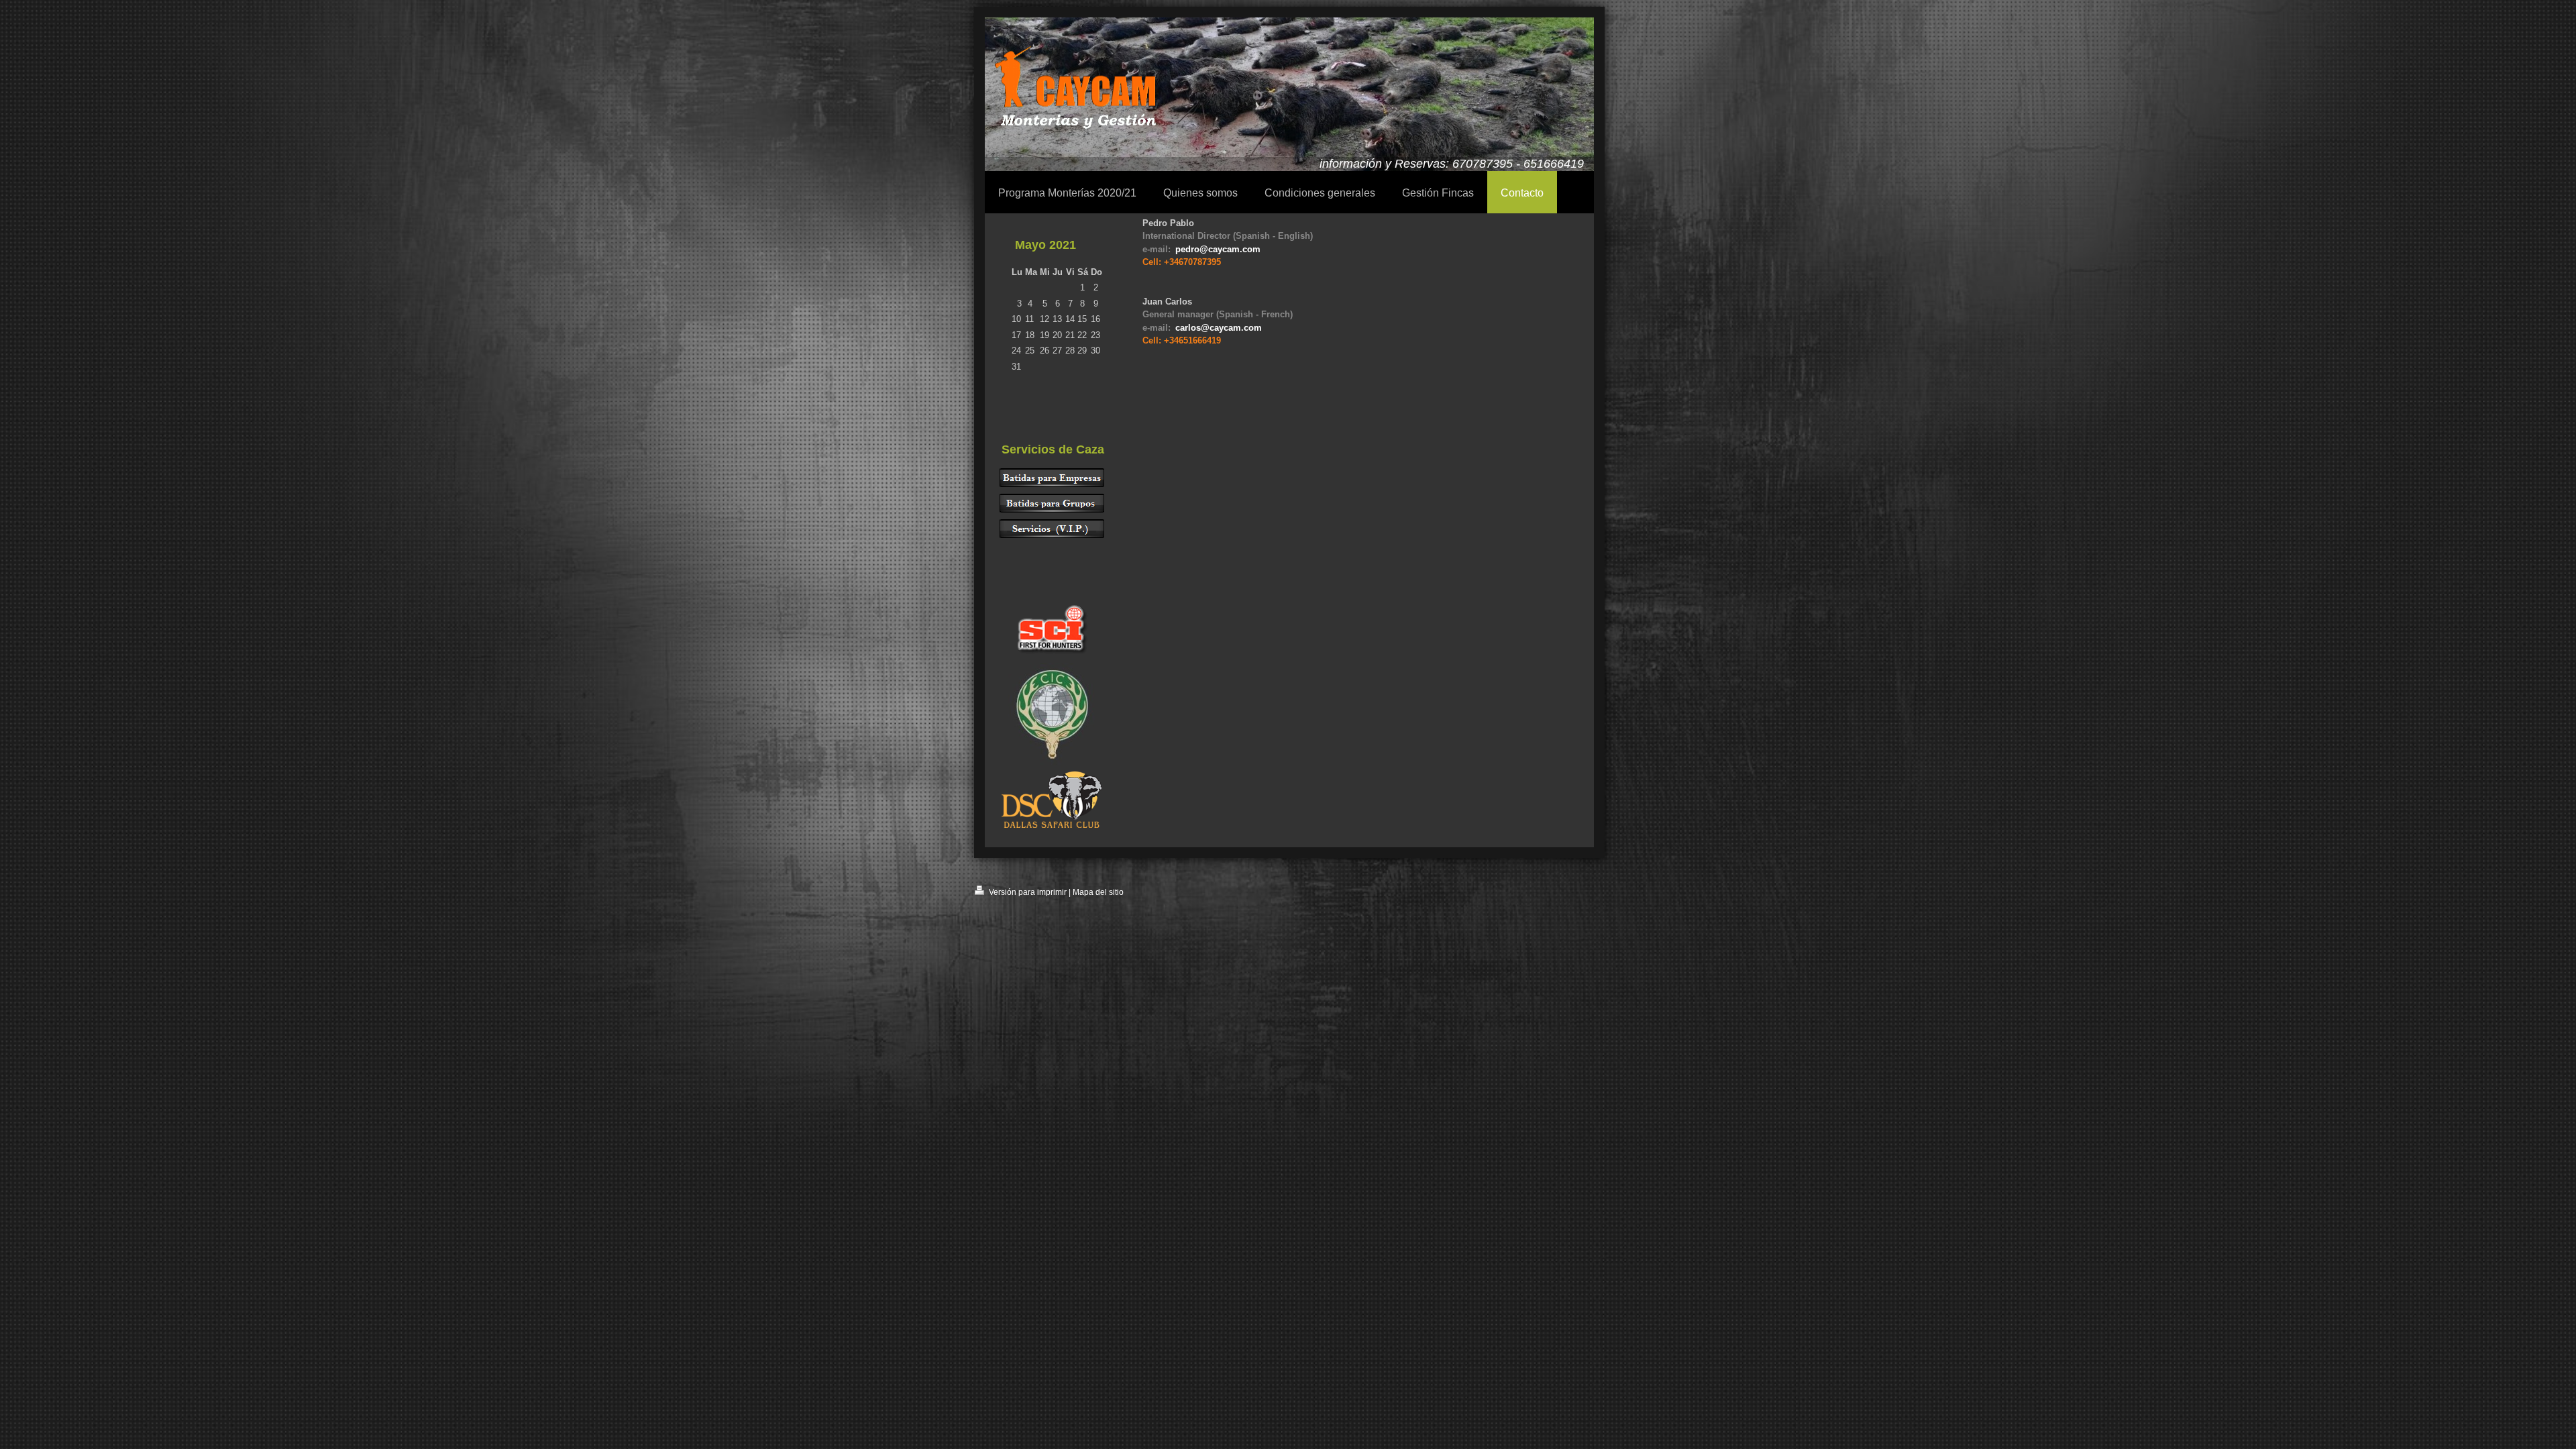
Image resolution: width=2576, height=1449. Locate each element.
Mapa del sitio (1098, 892)
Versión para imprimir (1027, 892)
